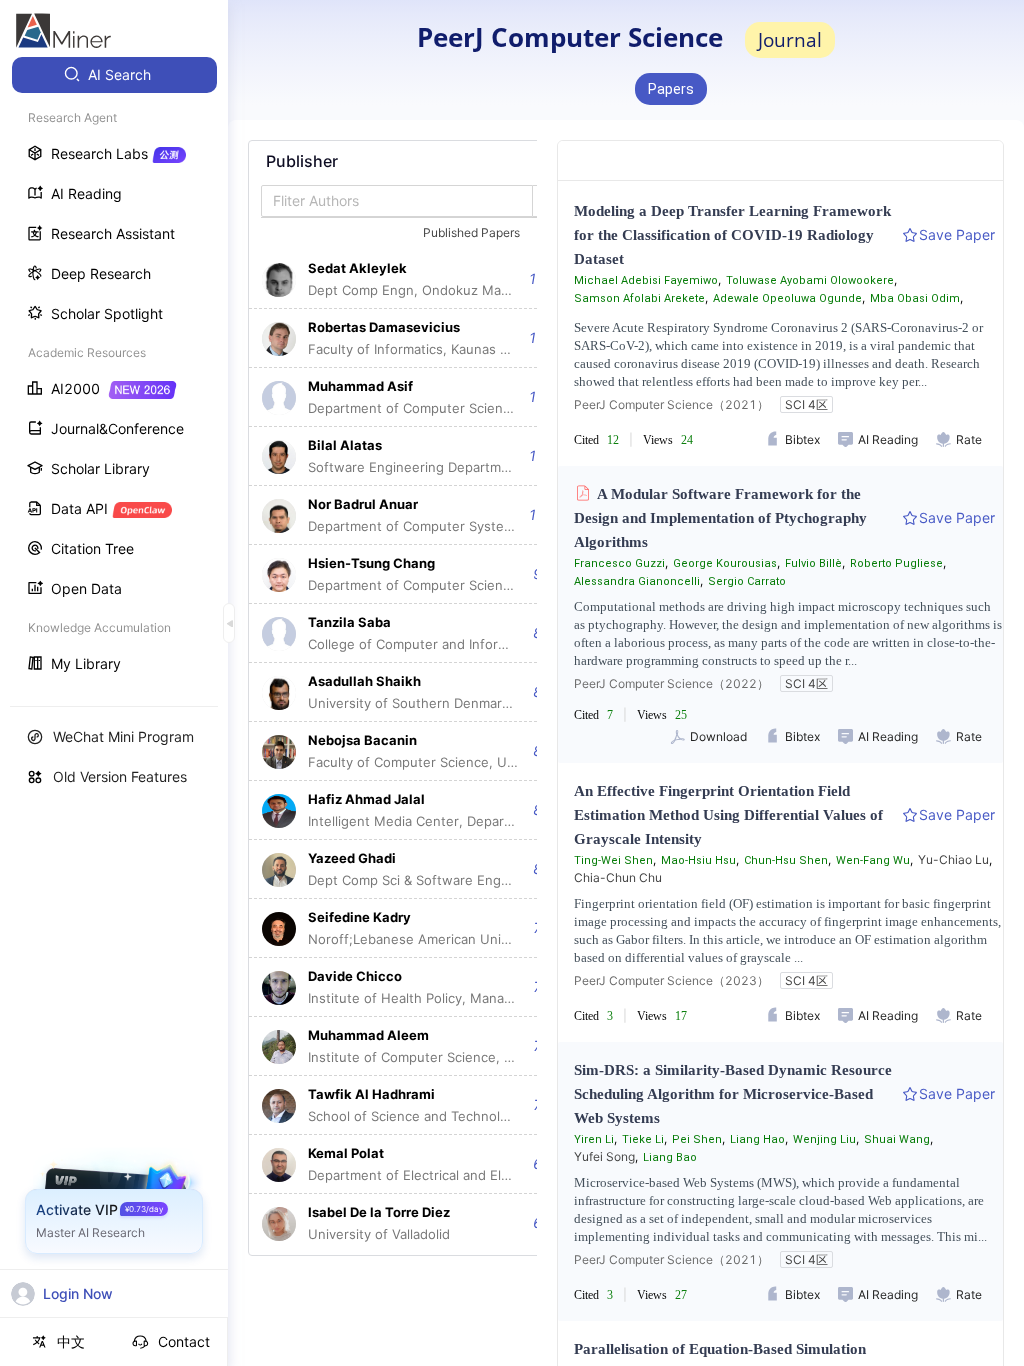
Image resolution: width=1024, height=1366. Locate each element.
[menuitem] (114, 75)
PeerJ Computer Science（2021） (671, 404)
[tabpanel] (413, 698)
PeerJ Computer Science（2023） (671, 980)
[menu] (114, 371)
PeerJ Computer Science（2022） (671, 683)
